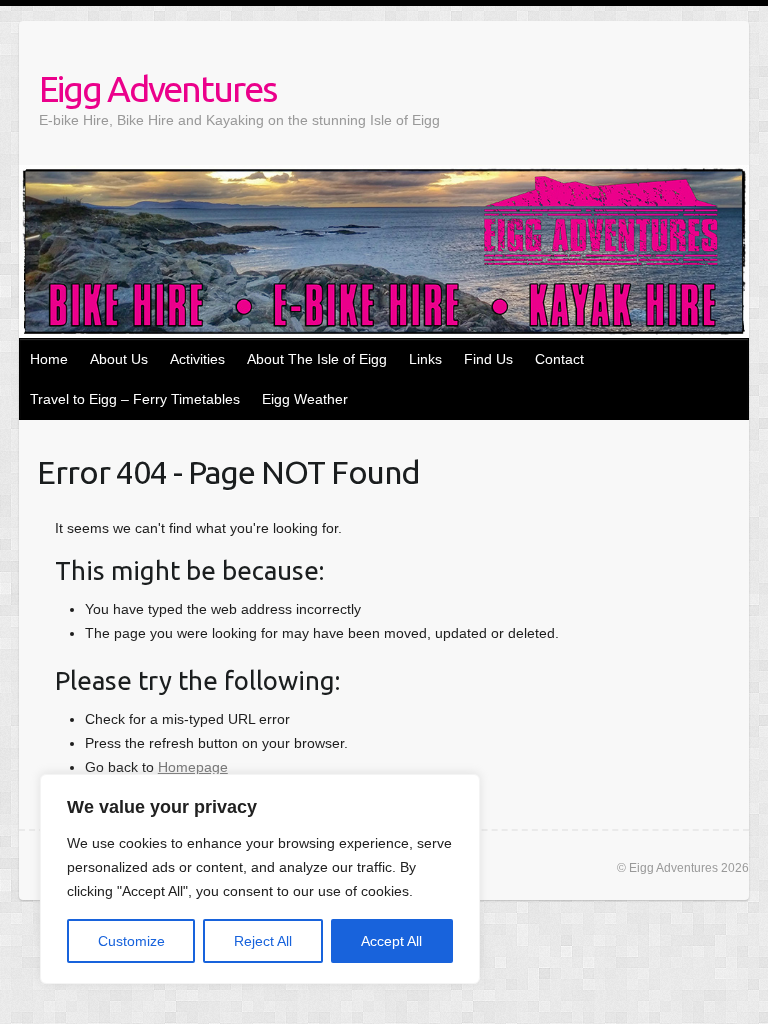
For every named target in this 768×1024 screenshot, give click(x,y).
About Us (119, 359)
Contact (559, 359)
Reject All (263, 941)
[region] (260, 879)
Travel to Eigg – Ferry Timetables (135, 399)
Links (425, 359)
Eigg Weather (305, 399)
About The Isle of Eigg (317, 359)
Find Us (488, 359)
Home (49, 359)
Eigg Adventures (157, 88)
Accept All (391, 941)
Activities (197, 359)
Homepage (193, 767)
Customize (131, 941)
